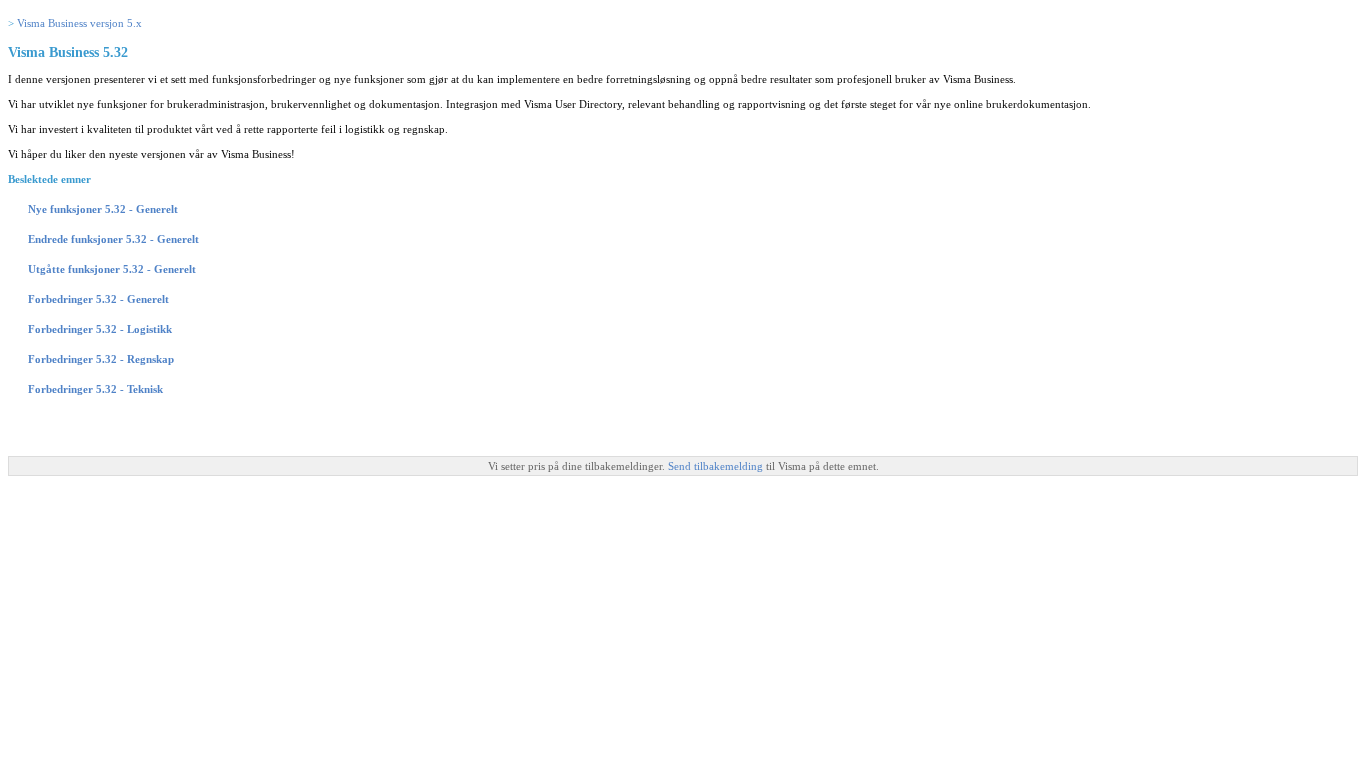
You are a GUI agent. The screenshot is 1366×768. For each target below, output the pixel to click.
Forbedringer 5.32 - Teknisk (95, 389)
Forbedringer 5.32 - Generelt (98, 299)
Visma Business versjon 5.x (79, 23)
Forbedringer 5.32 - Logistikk (100, 329)
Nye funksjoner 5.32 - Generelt (103, 209)
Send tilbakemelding (717, 466)
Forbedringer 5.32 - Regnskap (101, 359)
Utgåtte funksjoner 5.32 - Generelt (112, 269)
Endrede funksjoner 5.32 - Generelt (113, 239)
